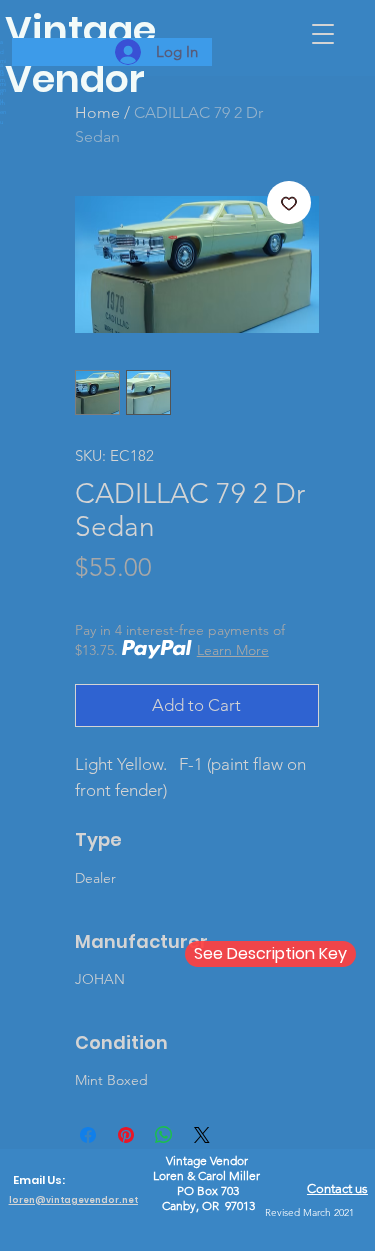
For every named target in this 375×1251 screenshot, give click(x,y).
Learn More (233, 650)
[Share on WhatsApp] (164, 1135)
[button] (323, 34)
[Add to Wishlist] (289, 203)
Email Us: (39, 1180)
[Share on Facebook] (88, 1135)
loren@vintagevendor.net (73, 1200)
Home (97, 112)
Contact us (337, 1188)
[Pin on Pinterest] (126, 1135)
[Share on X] (202, 1135)
